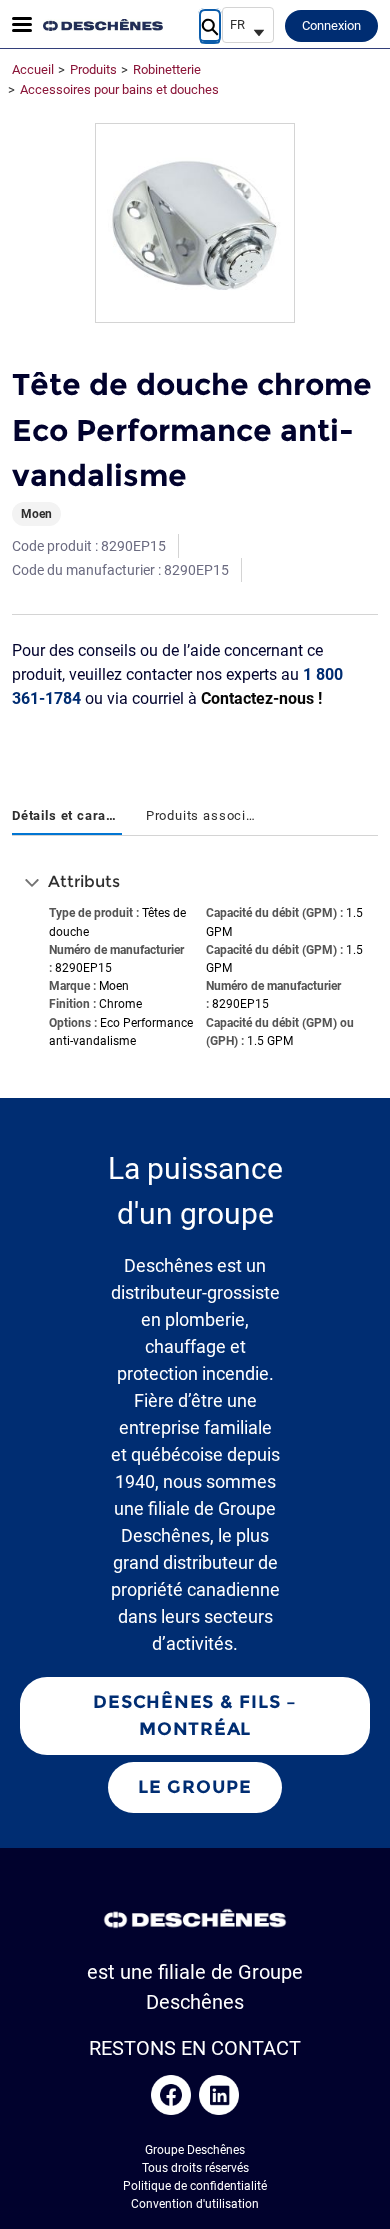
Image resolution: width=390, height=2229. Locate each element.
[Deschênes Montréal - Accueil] (103, 25)
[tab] (67, 817)
